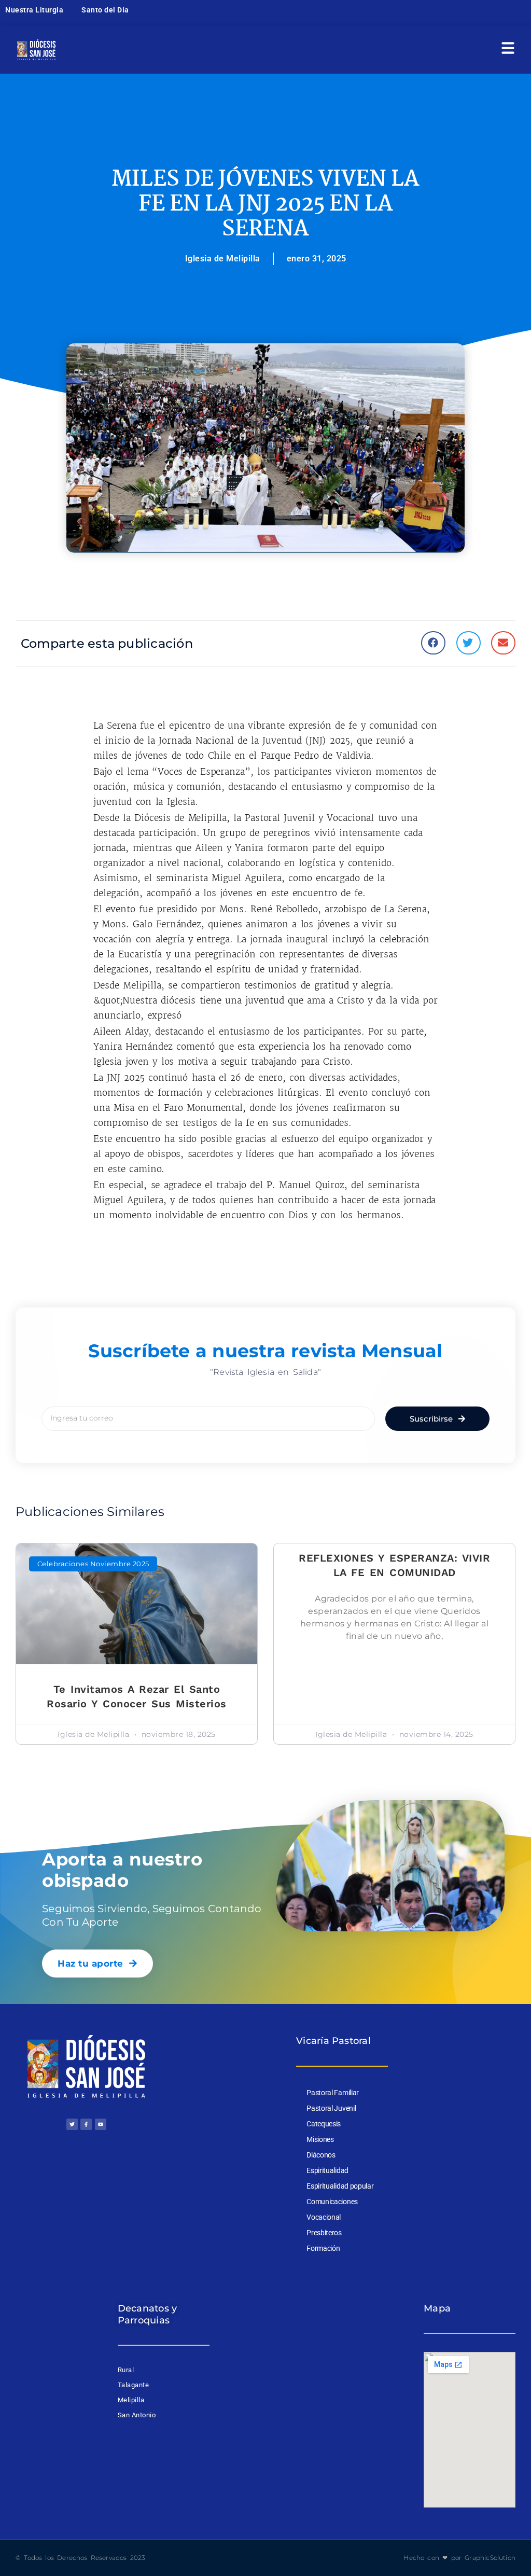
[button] (433, 643)
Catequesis (324, 2124)
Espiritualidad (327, 2170)
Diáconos (321, 2155)
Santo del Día (105, 10)
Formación (323, 2248)
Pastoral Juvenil (331, 2108)
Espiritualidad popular (340, 2186)
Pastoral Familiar (333, 2093)
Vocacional (324, 2217)
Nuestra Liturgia (34, 10)
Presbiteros (324, 2233)
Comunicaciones (332, 2202)
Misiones (320, 2139)
